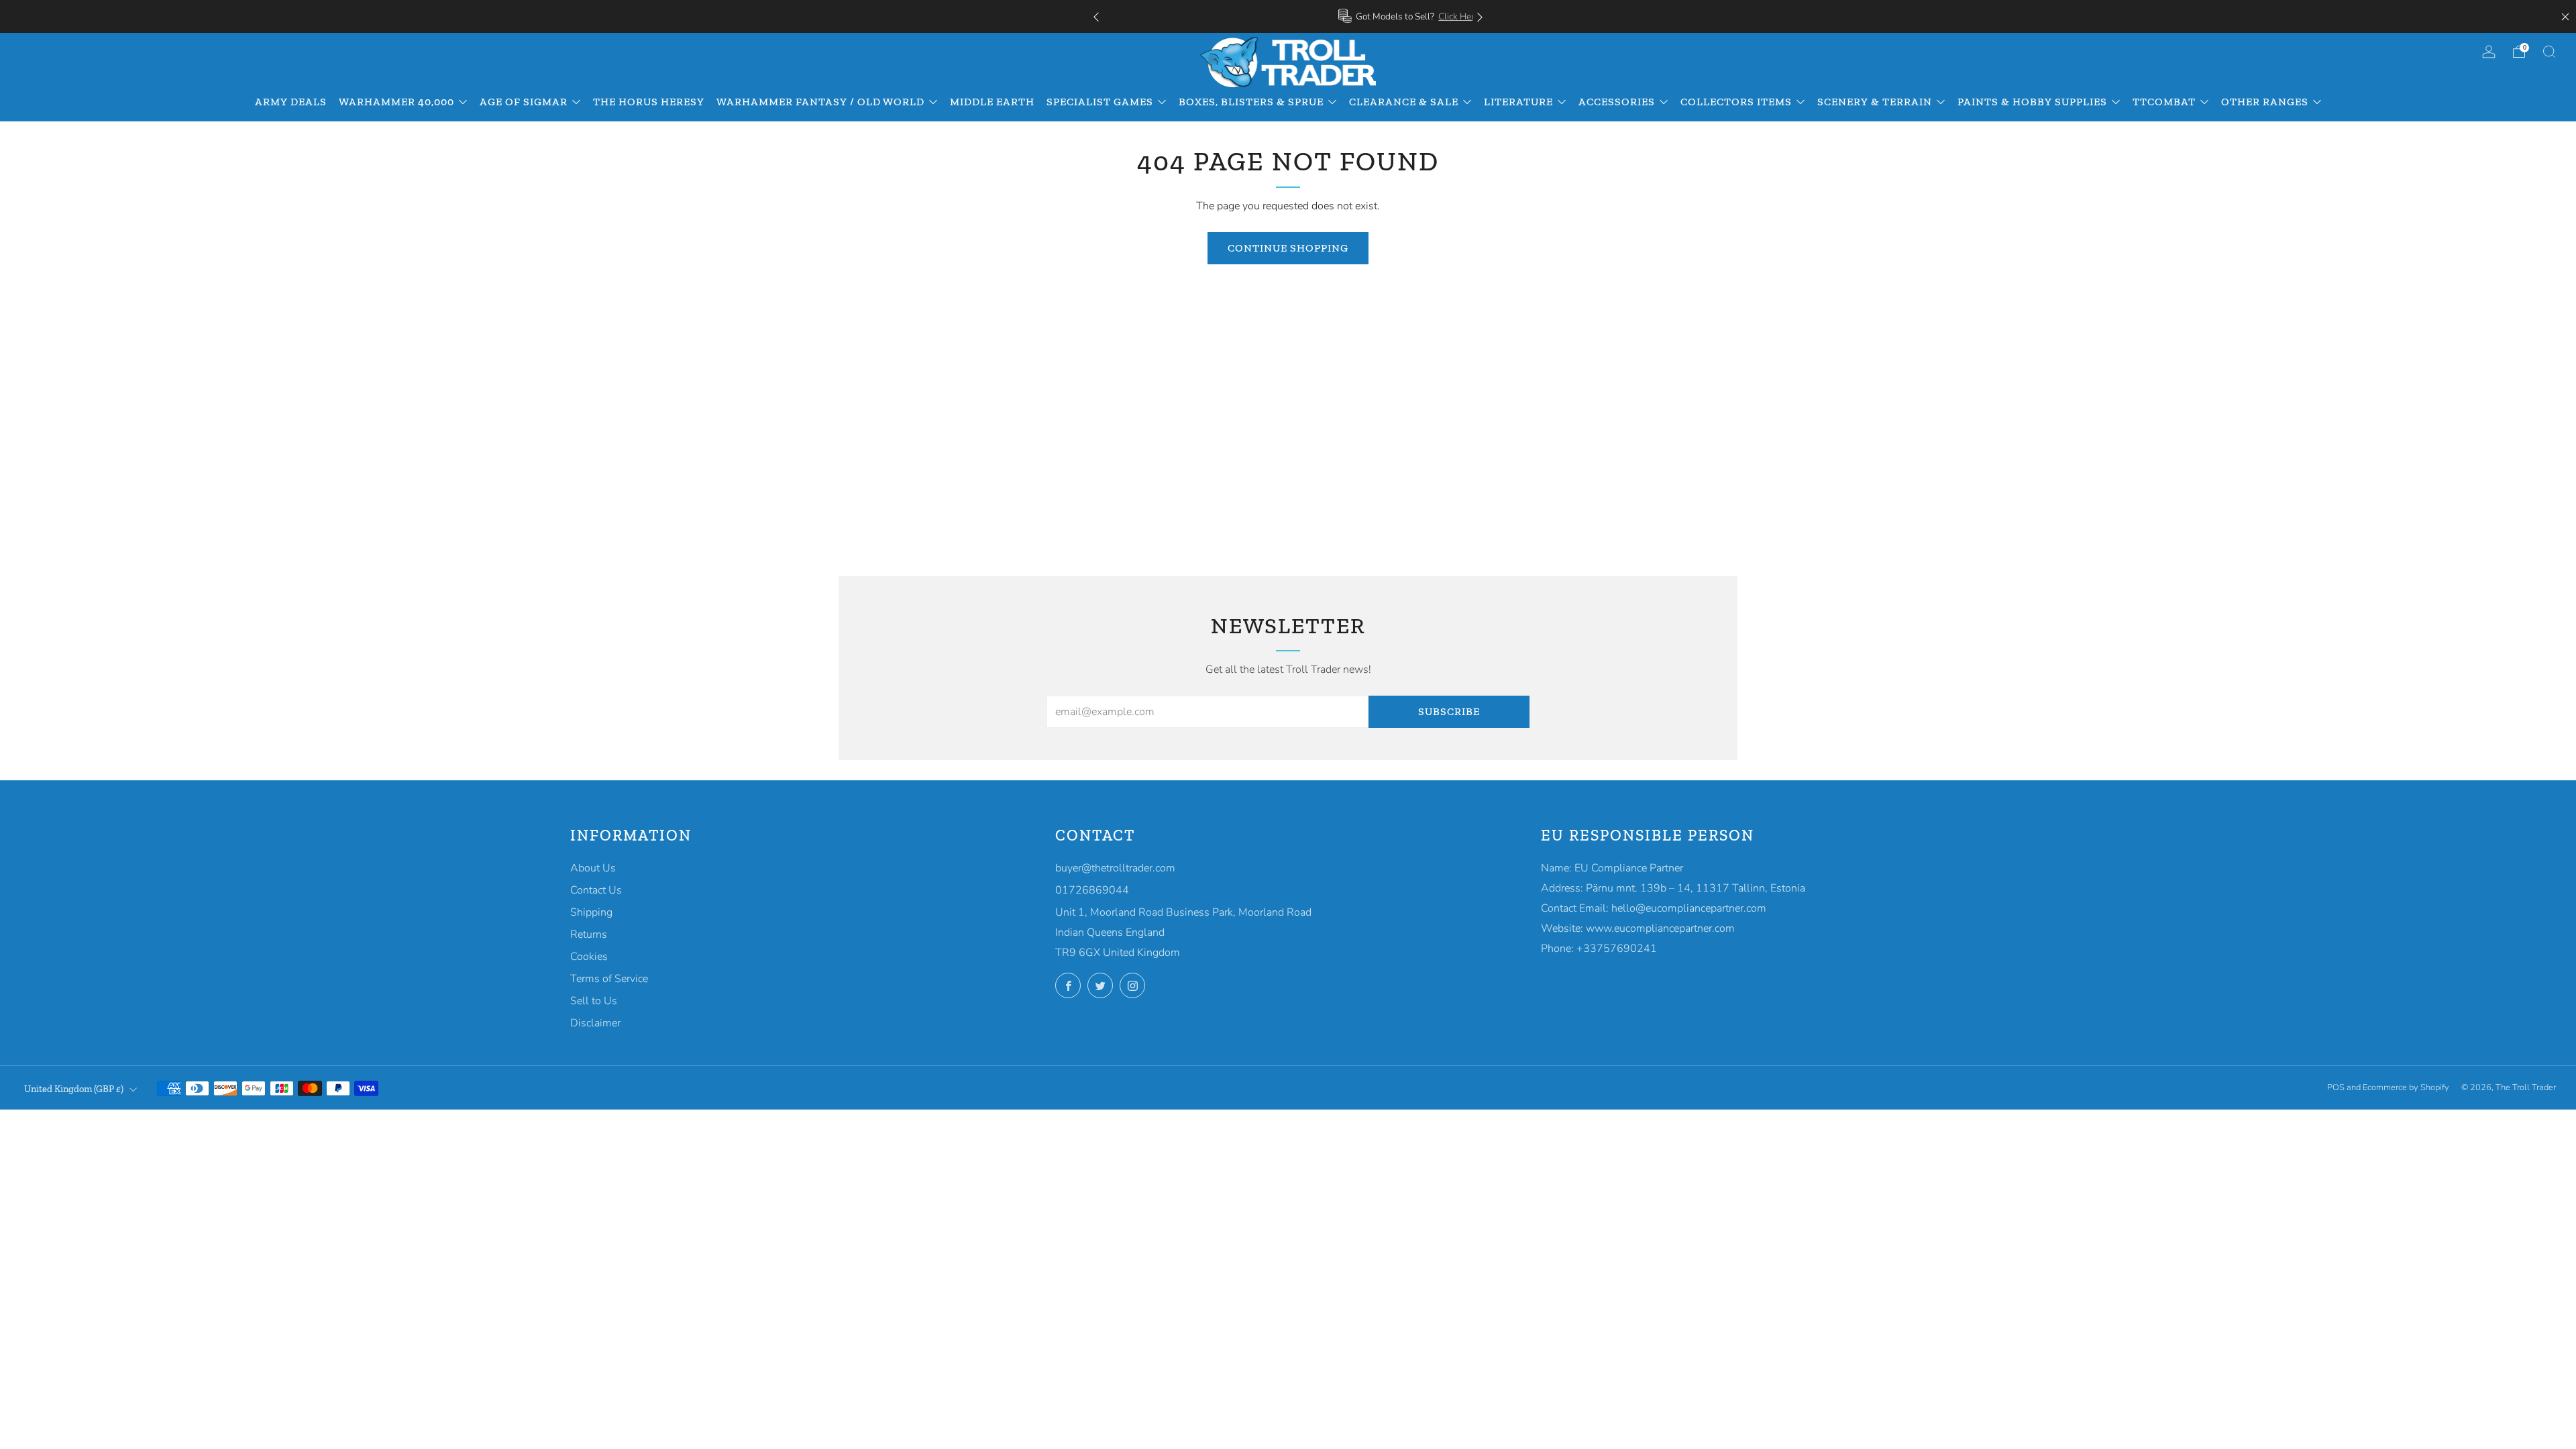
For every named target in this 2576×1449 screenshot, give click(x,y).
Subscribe (1449, 711)
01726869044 (1092, 890)
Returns (589, 934)
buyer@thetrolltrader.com (1115, 868)
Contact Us (596, 890)
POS (2336, 1087)
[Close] (2565, 17)
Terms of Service (609, 979)
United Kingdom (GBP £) (74, 1089)
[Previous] (1096, 16)
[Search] (2549, 52)
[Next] (1480, 16)
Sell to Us (594, 1001)
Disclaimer (595, 1023)
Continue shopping (1288, 248)
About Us (593, 868)
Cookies (589, 957)
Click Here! (1337, 16)
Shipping (591, 912)
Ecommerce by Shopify (2406, 1087)
